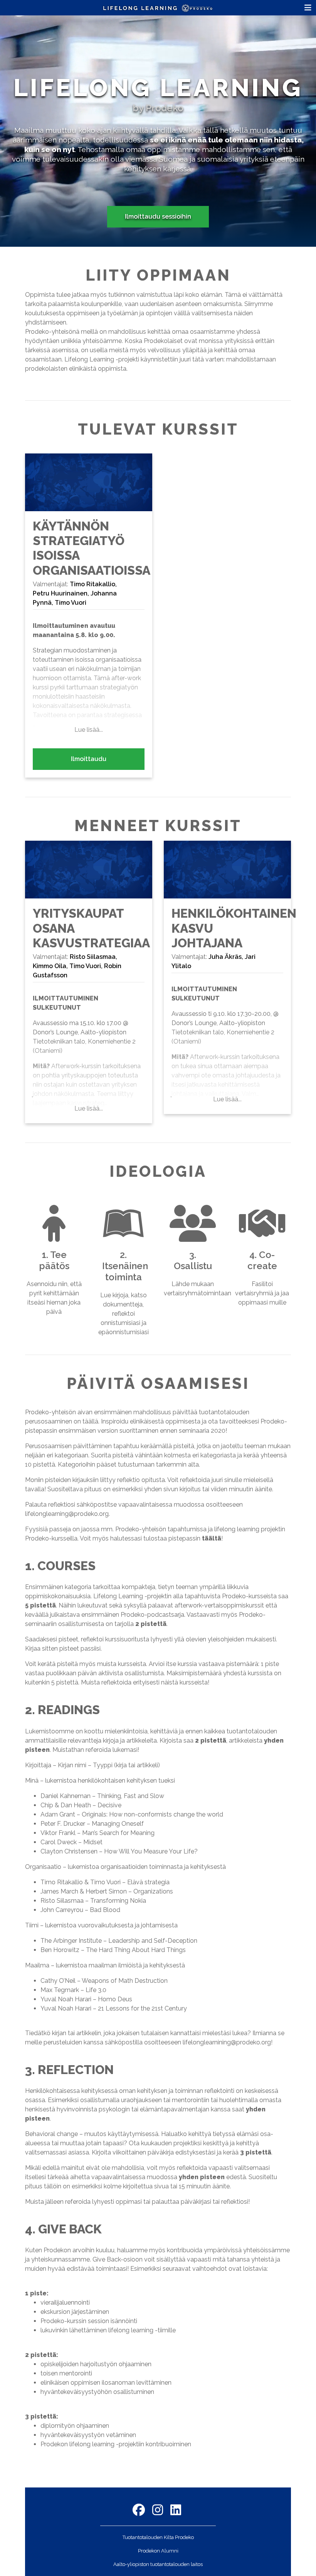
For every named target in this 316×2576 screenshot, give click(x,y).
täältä (212, 1538)
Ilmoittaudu (89, 759)
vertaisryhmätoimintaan (197, 1293)
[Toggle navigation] (308, 8)
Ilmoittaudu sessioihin (158, 217)
